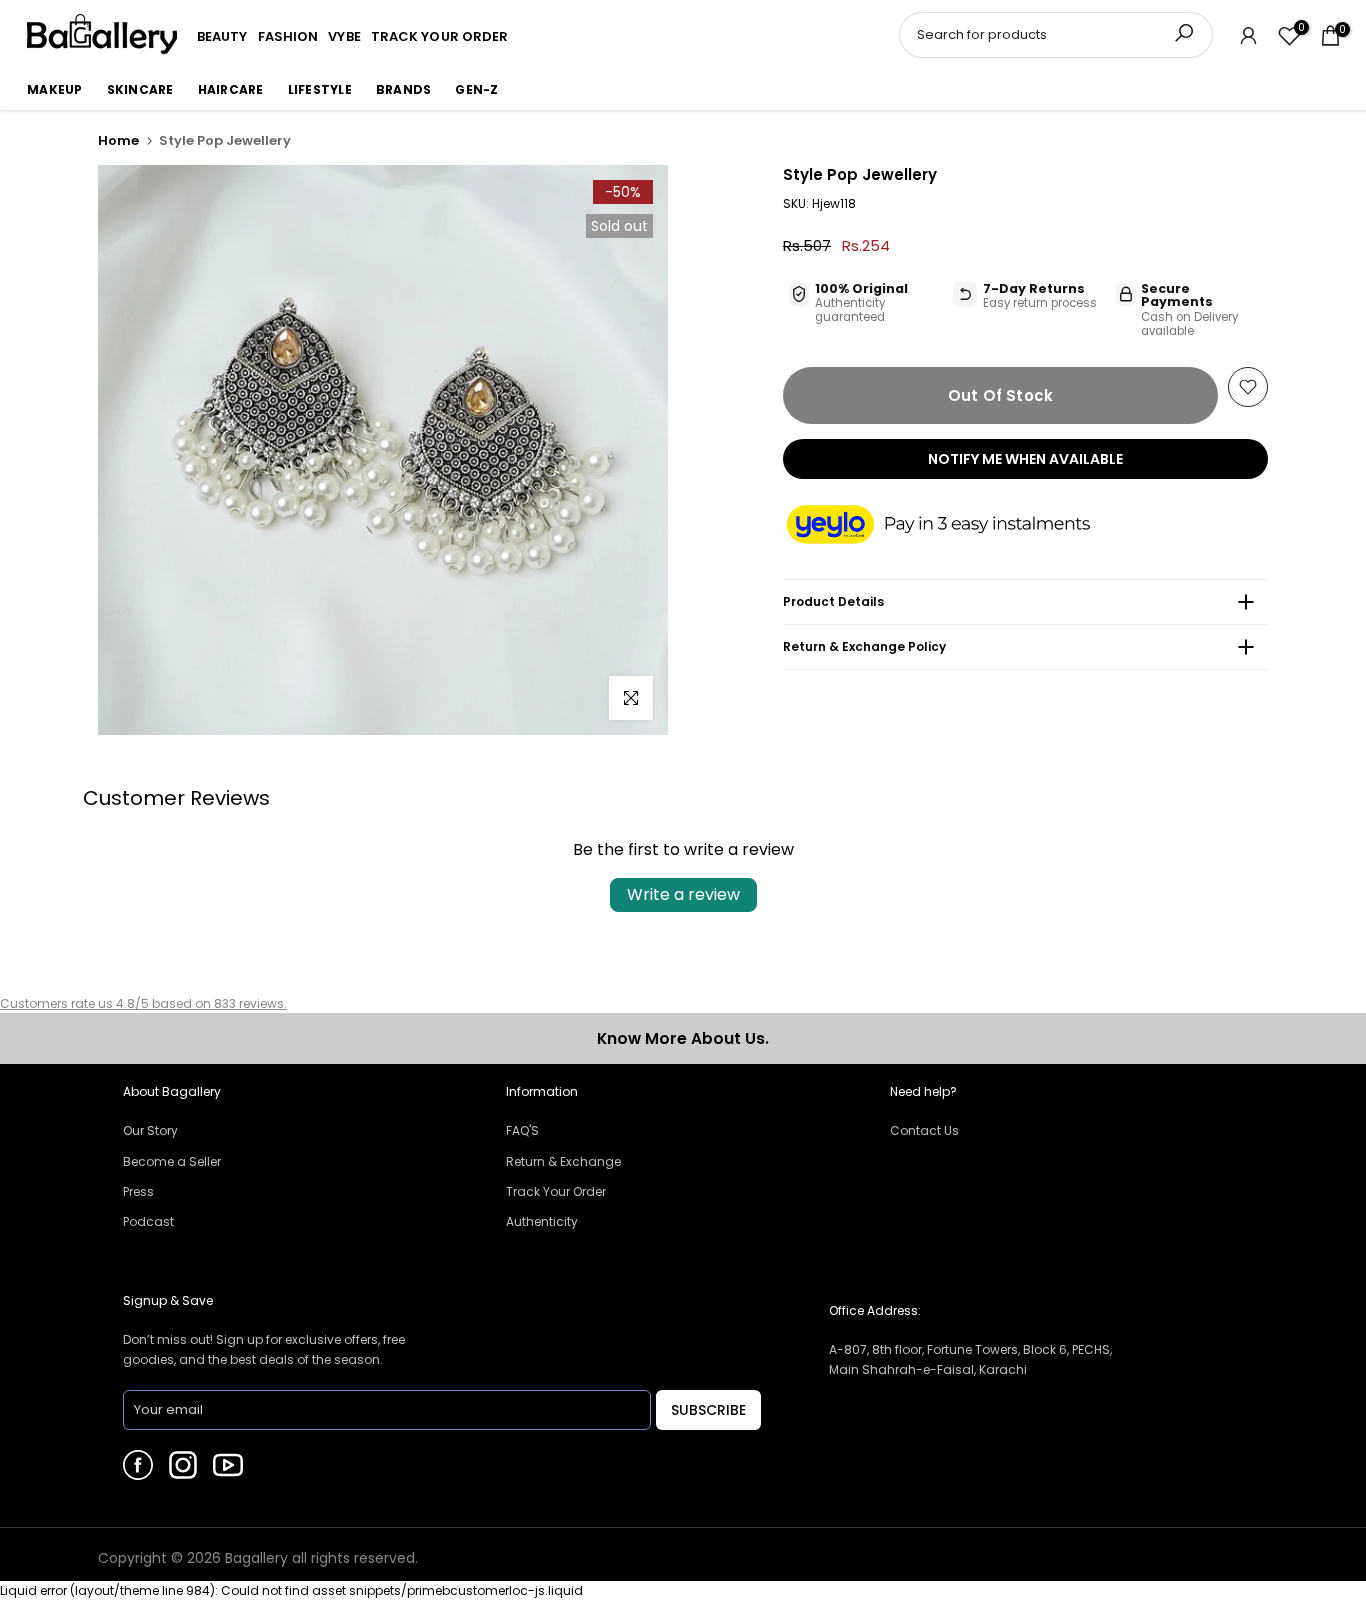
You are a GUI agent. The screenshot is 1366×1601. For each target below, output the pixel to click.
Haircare (231, 89)
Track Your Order (556, 1191)
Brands (404, 89)
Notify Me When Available (1025, 459)
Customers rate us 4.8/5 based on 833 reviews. (143, 1003)
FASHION (288, 36)
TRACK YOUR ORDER (440, 36)
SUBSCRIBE (708, 1410)
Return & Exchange (563, 1161)
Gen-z (476, 89)
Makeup (55, 89)
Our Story (150, 1130)
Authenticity (542, 1221)
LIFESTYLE (320, 89)
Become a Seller (172, 1161)
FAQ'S (522, 1130)
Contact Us (924, 1130)
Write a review (683, 894)
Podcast (148, 1221)
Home (118, 140)
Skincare (140, 89)
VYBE (344, 36)
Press (138, 1191)
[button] (958, 526)
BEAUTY (222, 36)
